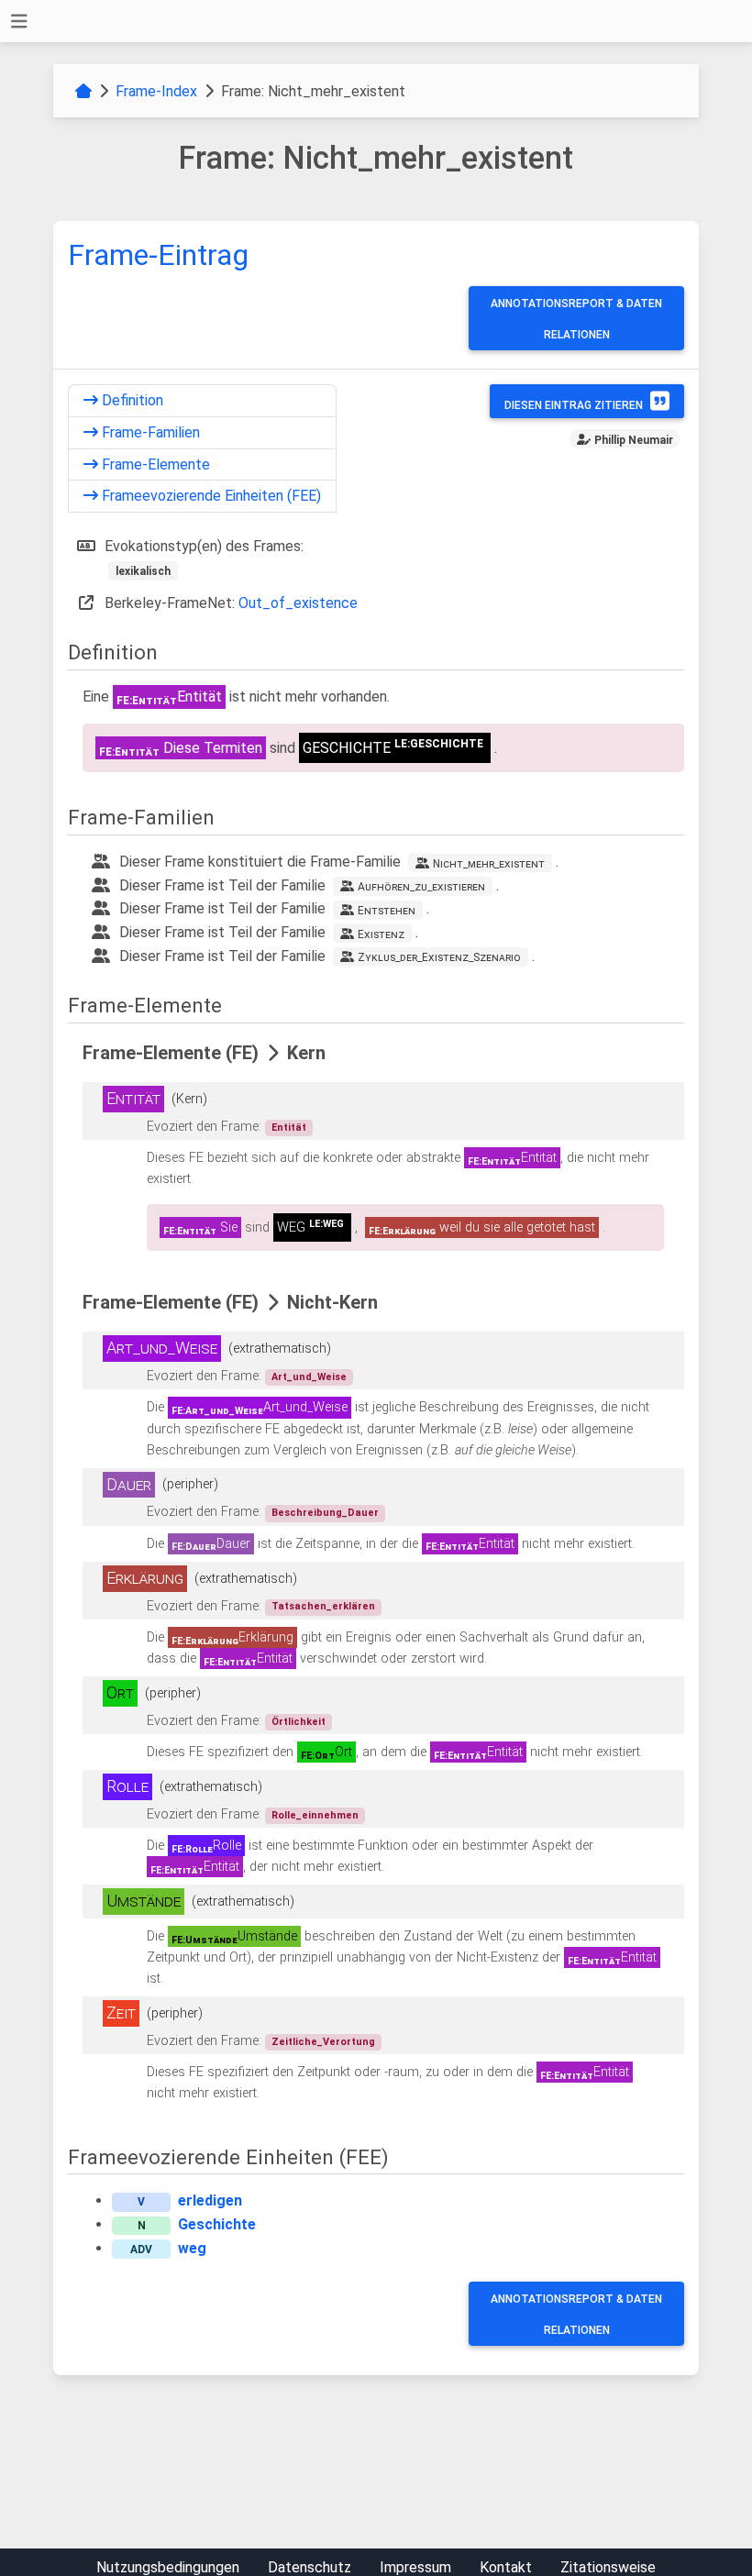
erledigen (210, 2200)
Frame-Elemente (154, 464)
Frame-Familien (149, 432)
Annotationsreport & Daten (576, 304)
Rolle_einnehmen (315, 1815)
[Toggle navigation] (19, 22)
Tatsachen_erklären (323, 1606)
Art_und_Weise (309, 1377)
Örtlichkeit (299, 1722)
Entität (289, 1128)
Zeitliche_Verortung (323, 2042)
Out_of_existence (298, 603)
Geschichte (217, 2224)
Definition (131, 400)
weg (192, 2248)
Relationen (577, 335)
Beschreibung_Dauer (325, 1513)
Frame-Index (156, 91)
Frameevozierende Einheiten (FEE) (210, 496)
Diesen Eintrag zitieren (574, 405)
